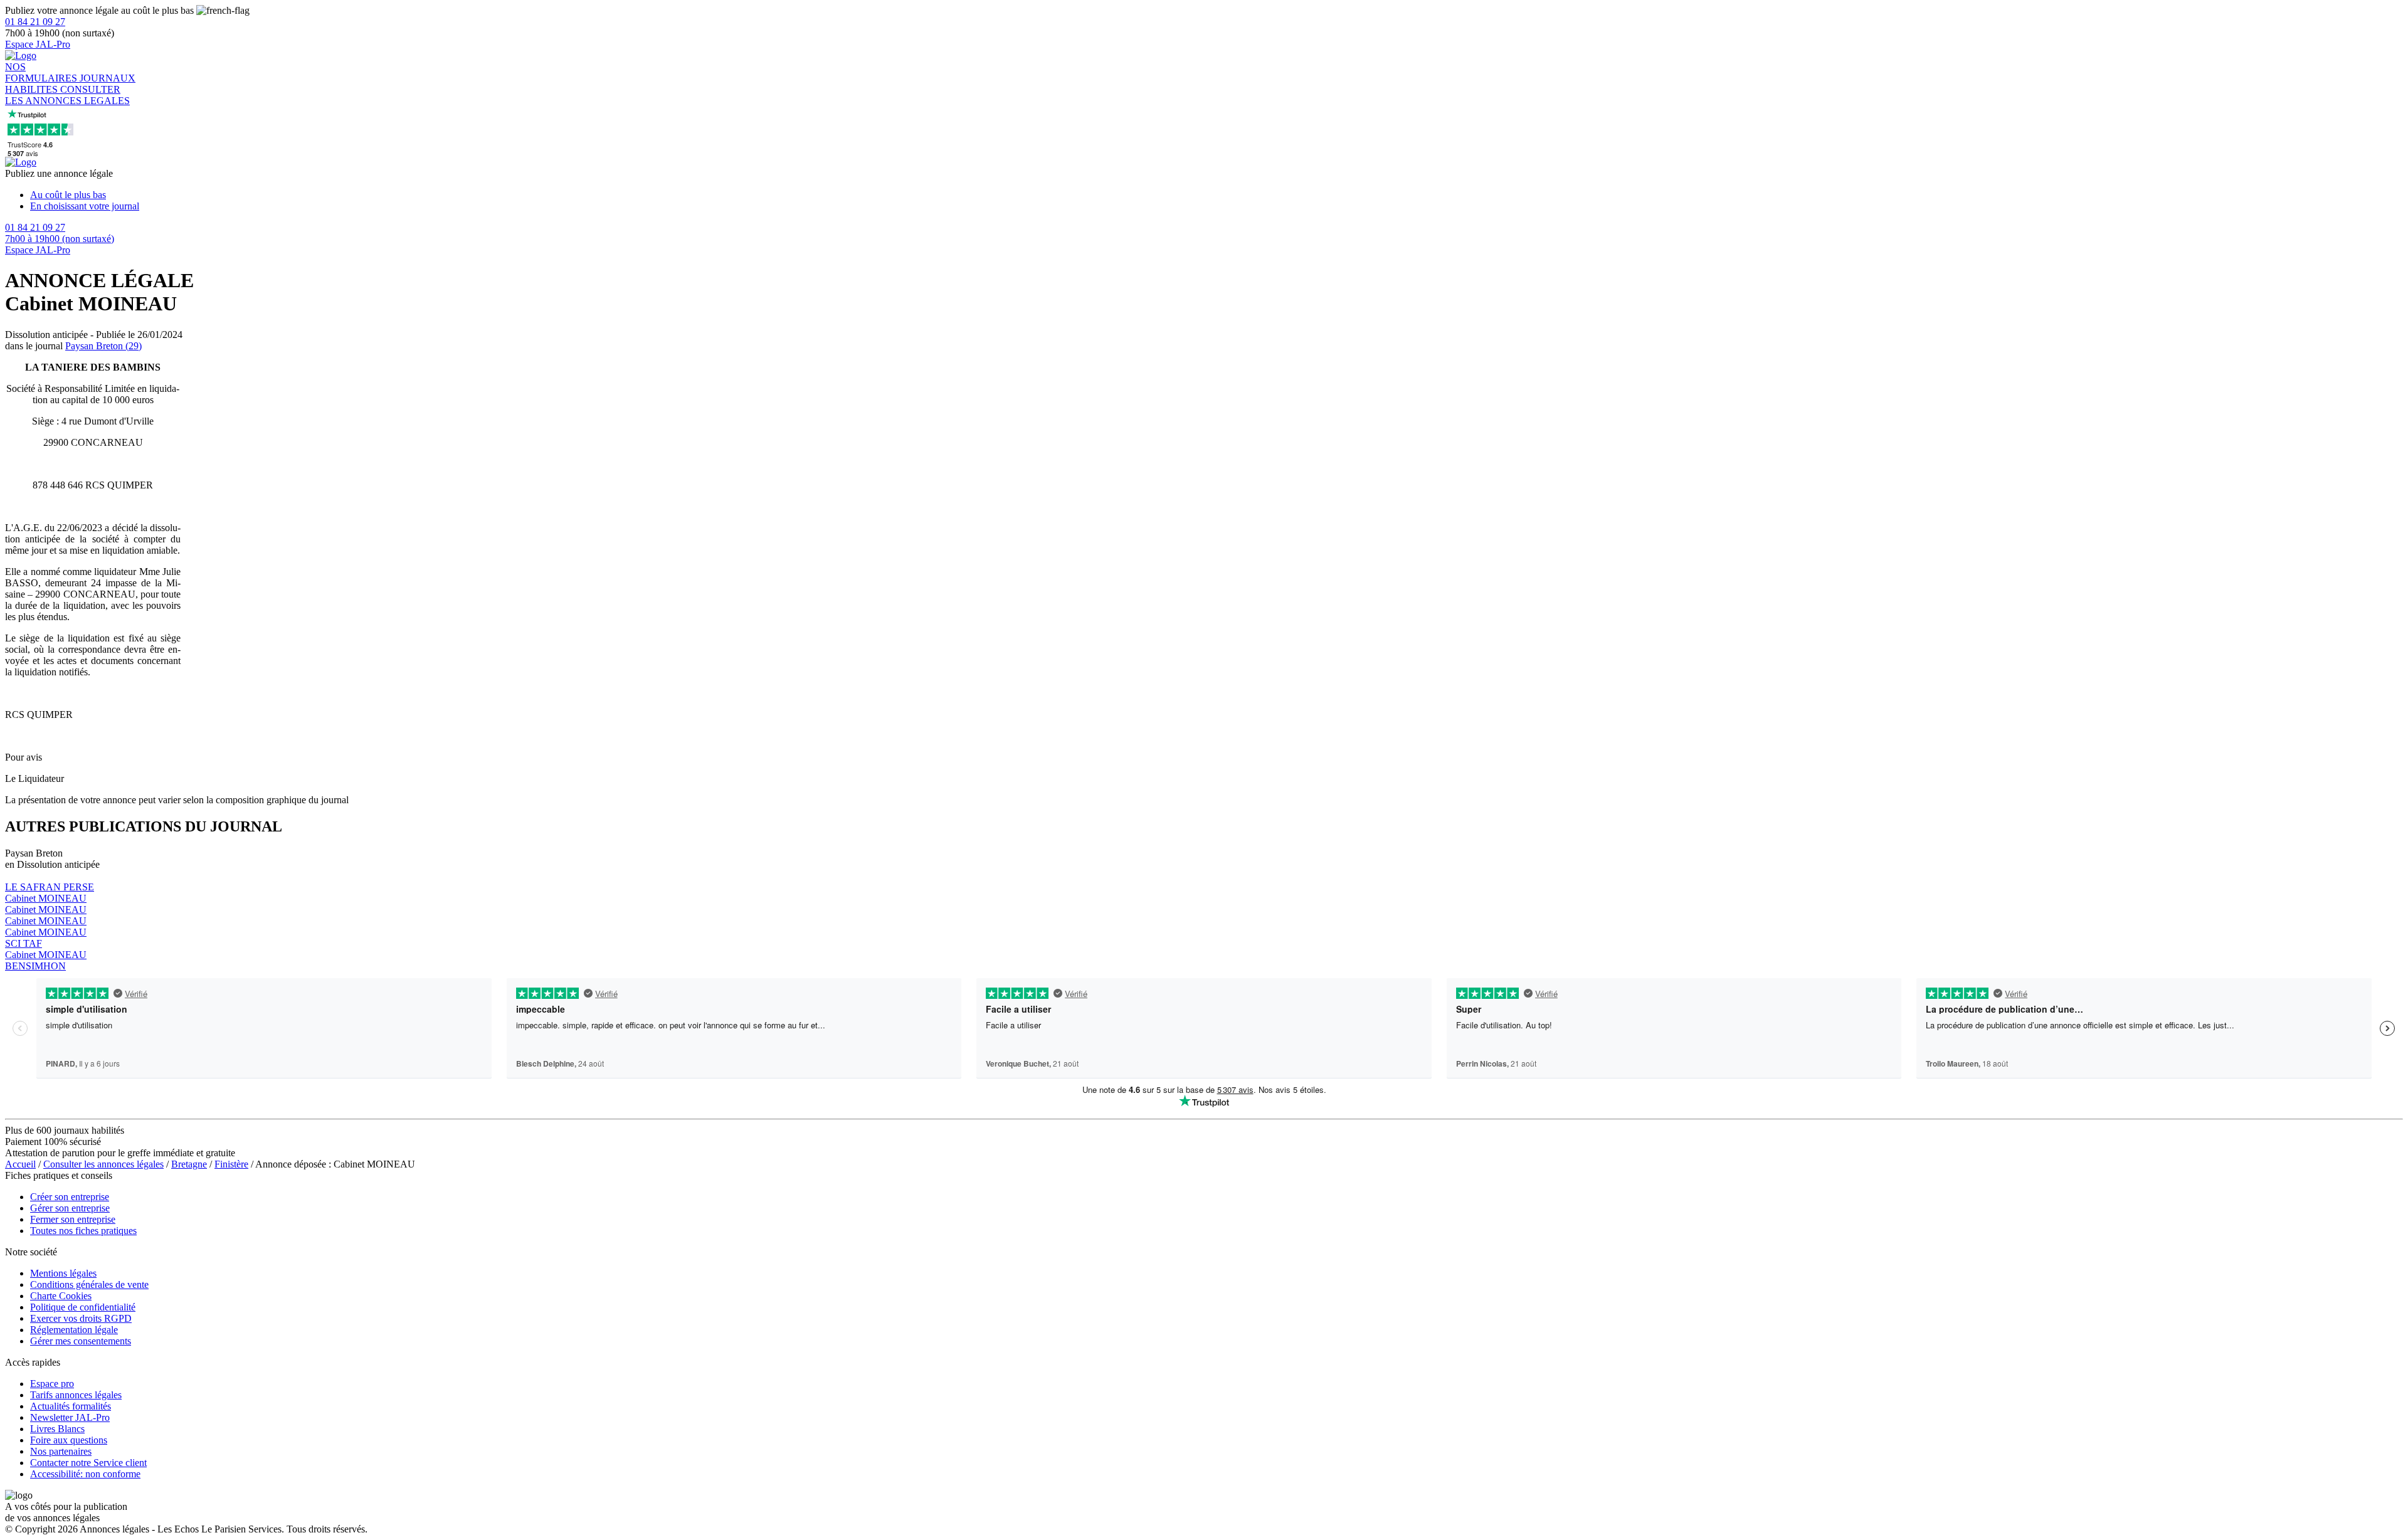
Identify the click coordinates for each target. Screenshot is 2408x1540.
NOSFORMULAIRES (42, 72)
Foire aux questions (69, 1440)
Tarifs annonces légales (76, 1395)
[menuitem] (1217, 195)
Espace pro (52, 1384)
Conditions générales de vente (89, 1284)
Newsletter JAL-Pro (70, 1417)
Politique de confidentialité (83, 1307)
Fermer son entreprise (73, 1219)
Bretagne (189, 1164)
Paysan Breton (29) (103, 346)
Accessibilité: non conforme (85, 1474)
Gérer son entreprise (70, 1208)
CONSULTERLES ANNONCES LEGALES (67, 95)
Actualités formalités (71, 1406)
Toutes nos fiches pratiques (83, 1231)
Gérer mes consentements (81, 1341)
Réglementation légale (74, 1330)
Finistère (231, 1164)
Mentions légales (63, 1273)
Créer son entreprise (70, 1197)
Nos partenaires (61, 1451)
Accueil (20, 1164)
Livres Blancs (57, 1429)
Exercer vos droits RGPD (81, 1318)
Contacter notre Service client (88, 1463)
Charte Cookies (61, 1296)
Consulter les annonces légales (103, 1164)
